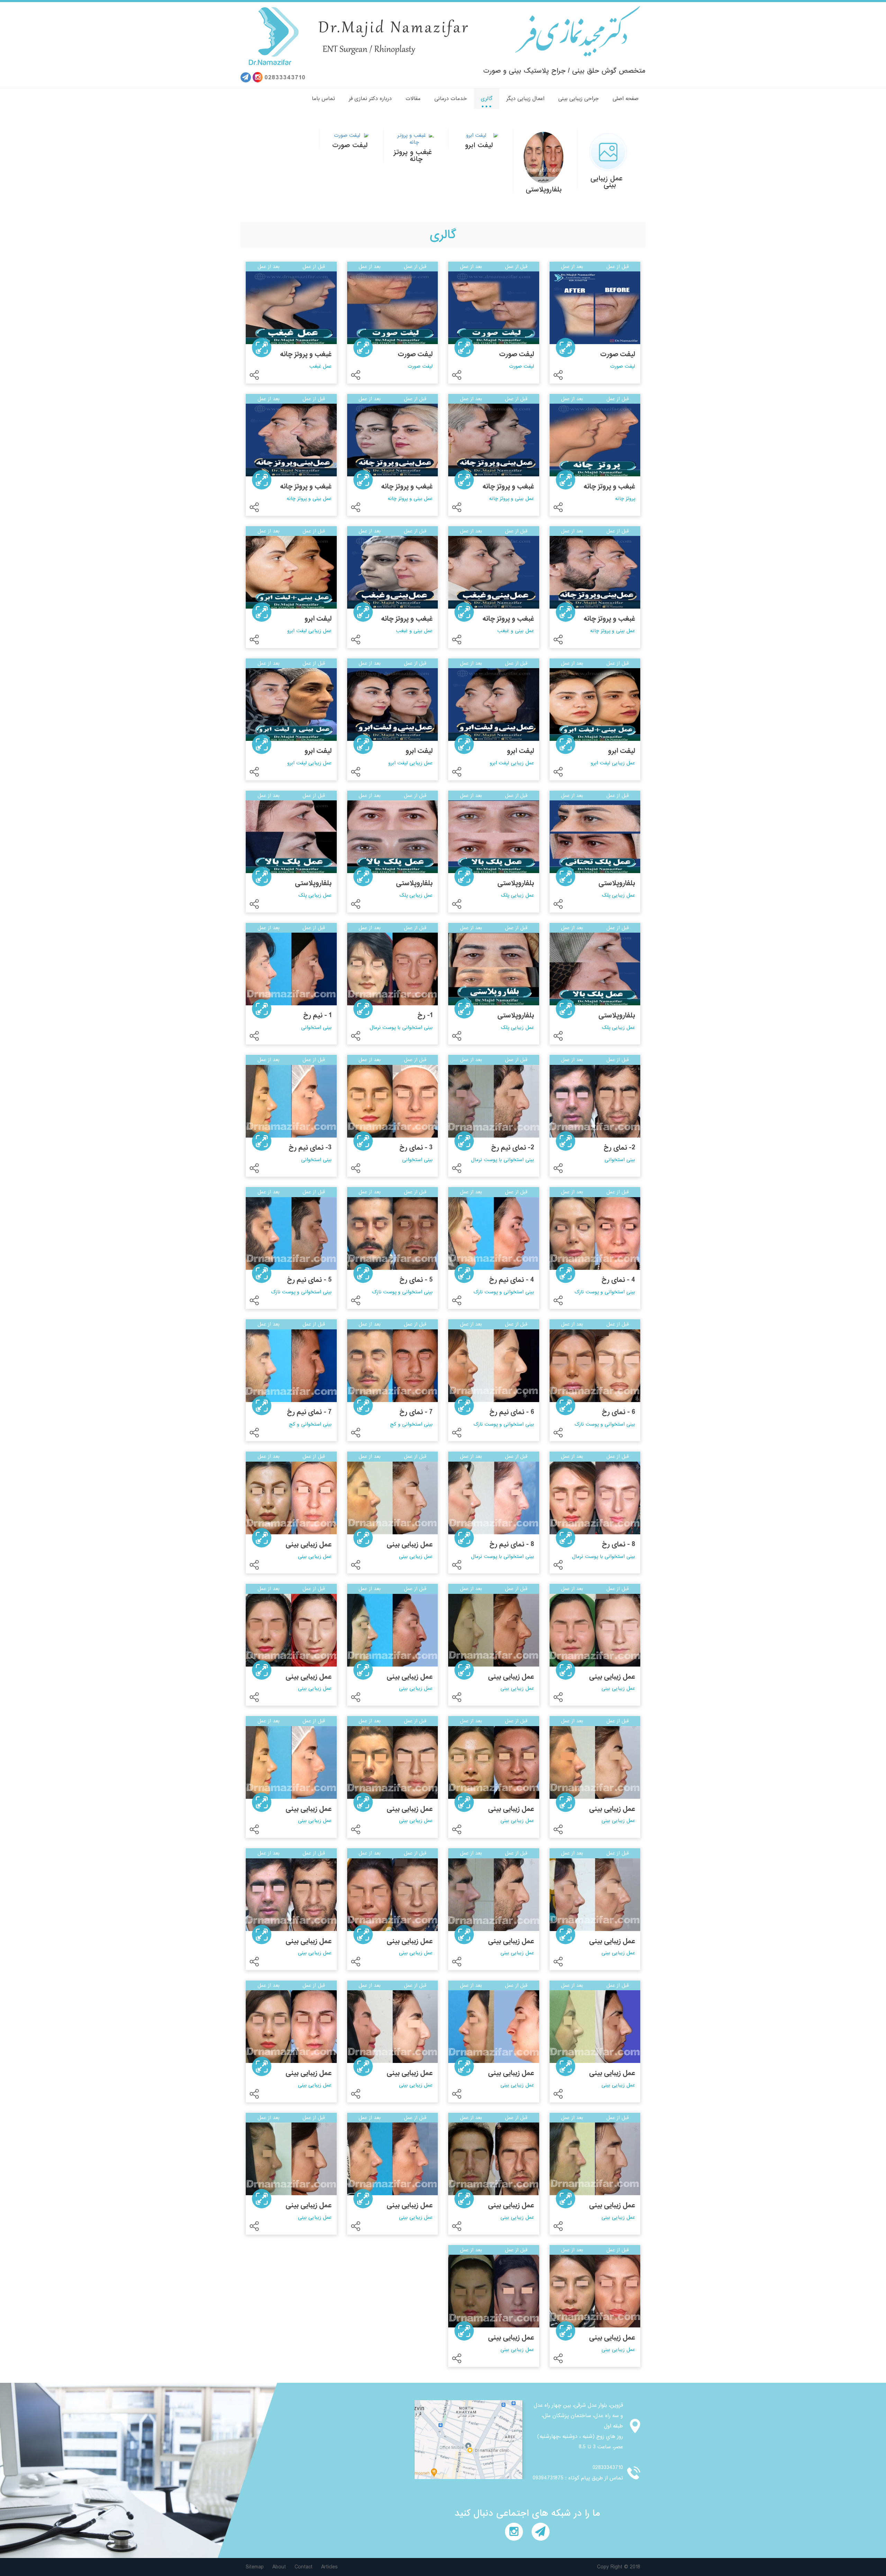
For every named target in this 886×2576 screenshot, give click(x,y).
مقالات (413, 99)
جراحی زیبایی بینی (578, 99)
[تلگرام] (246, 77)
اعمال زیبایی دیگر (525, 99)
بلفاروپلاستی (544, 190)
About (279, 2567)
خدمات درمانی (451, 99)
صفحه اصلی (626, 99)
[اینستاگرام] (258, 77)
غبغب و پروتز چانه (413, 156)
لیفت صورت (350, 145)
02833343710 (285, 78)
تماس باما (323, 99)
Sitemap (255, 2567)
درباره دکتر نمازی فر (370, 99)
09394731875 (548, 2478)
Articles (329, 2567)
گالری (487, 99)
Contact (304, 2567)
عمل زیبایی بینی (607, 182)
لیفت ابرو (479, 145)
